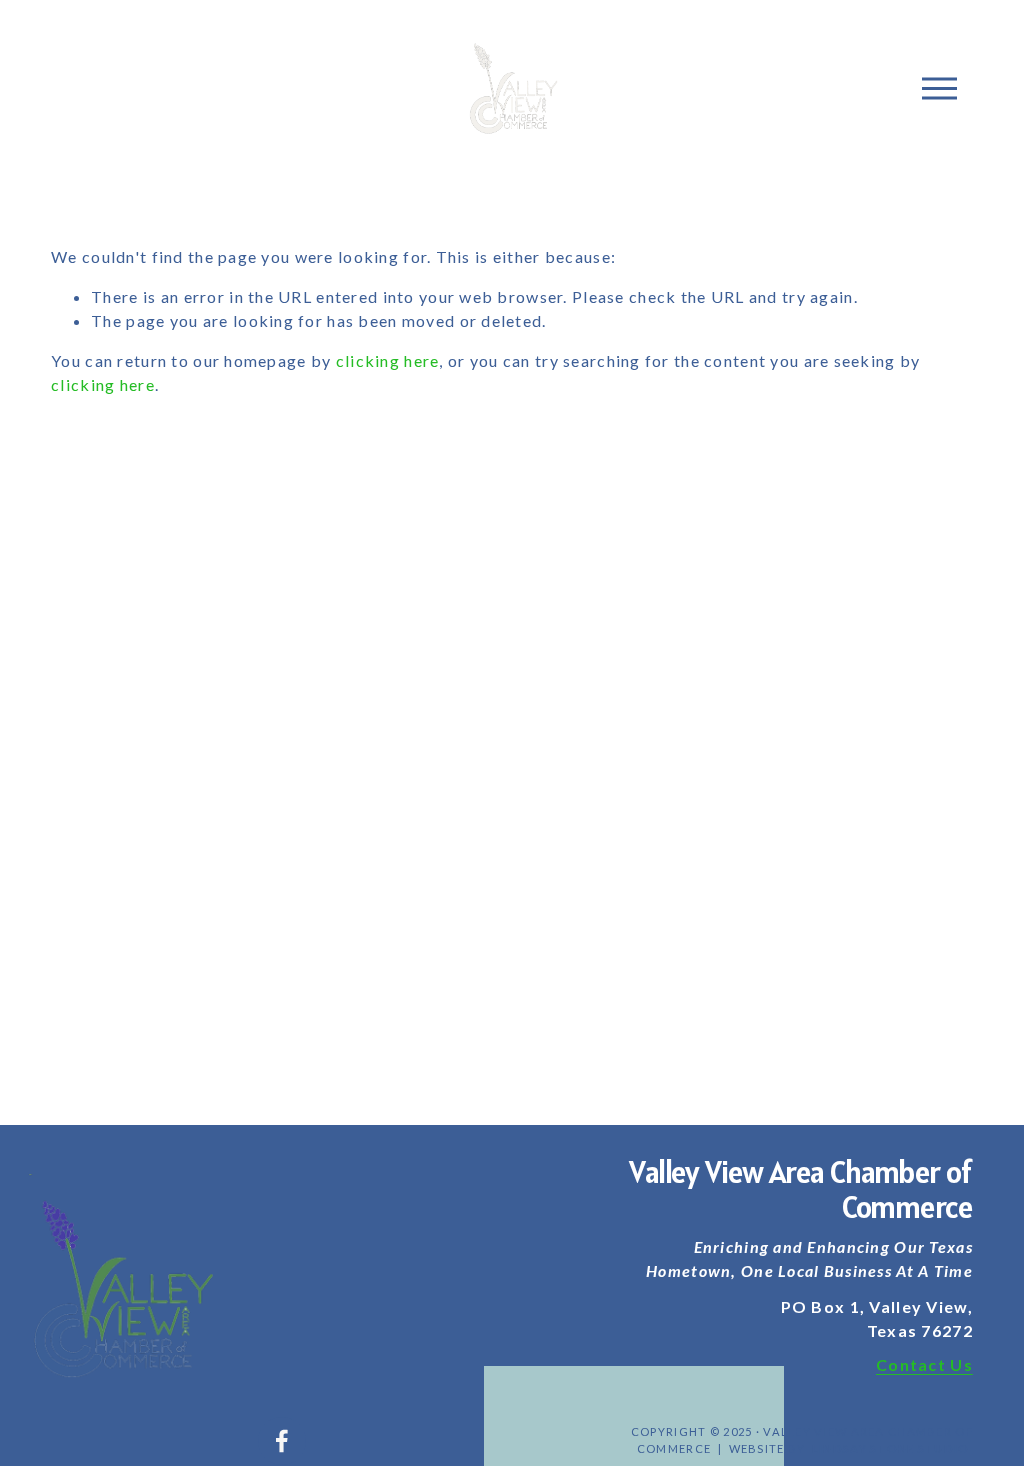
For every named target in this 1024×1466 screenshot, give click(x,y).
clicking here (388, 360)
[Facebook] (282, 1441)
